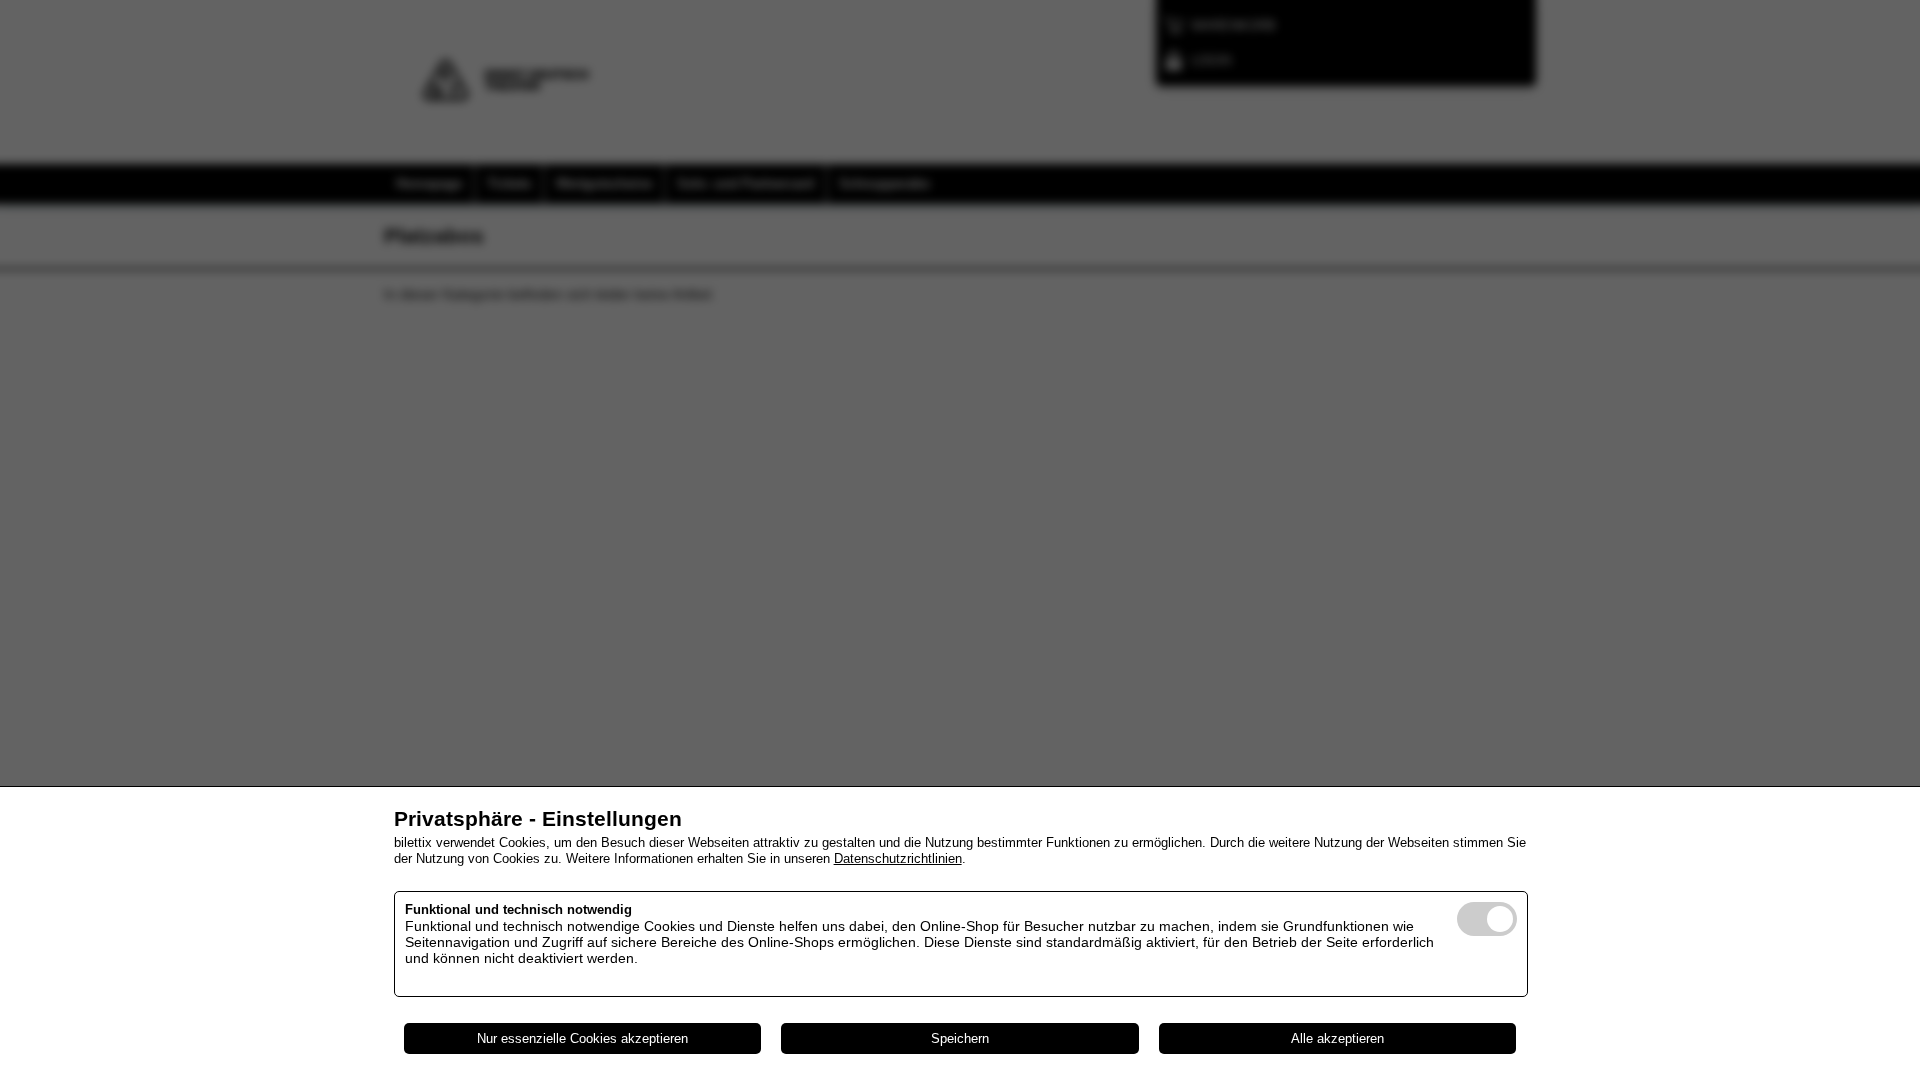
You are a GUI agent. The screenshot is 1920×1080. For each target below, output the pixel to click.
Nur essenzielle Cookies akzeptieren (582, 1038)
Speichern (960, 1038)
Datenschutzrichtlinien (898, 858)
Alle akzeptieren (1337, 1038)
